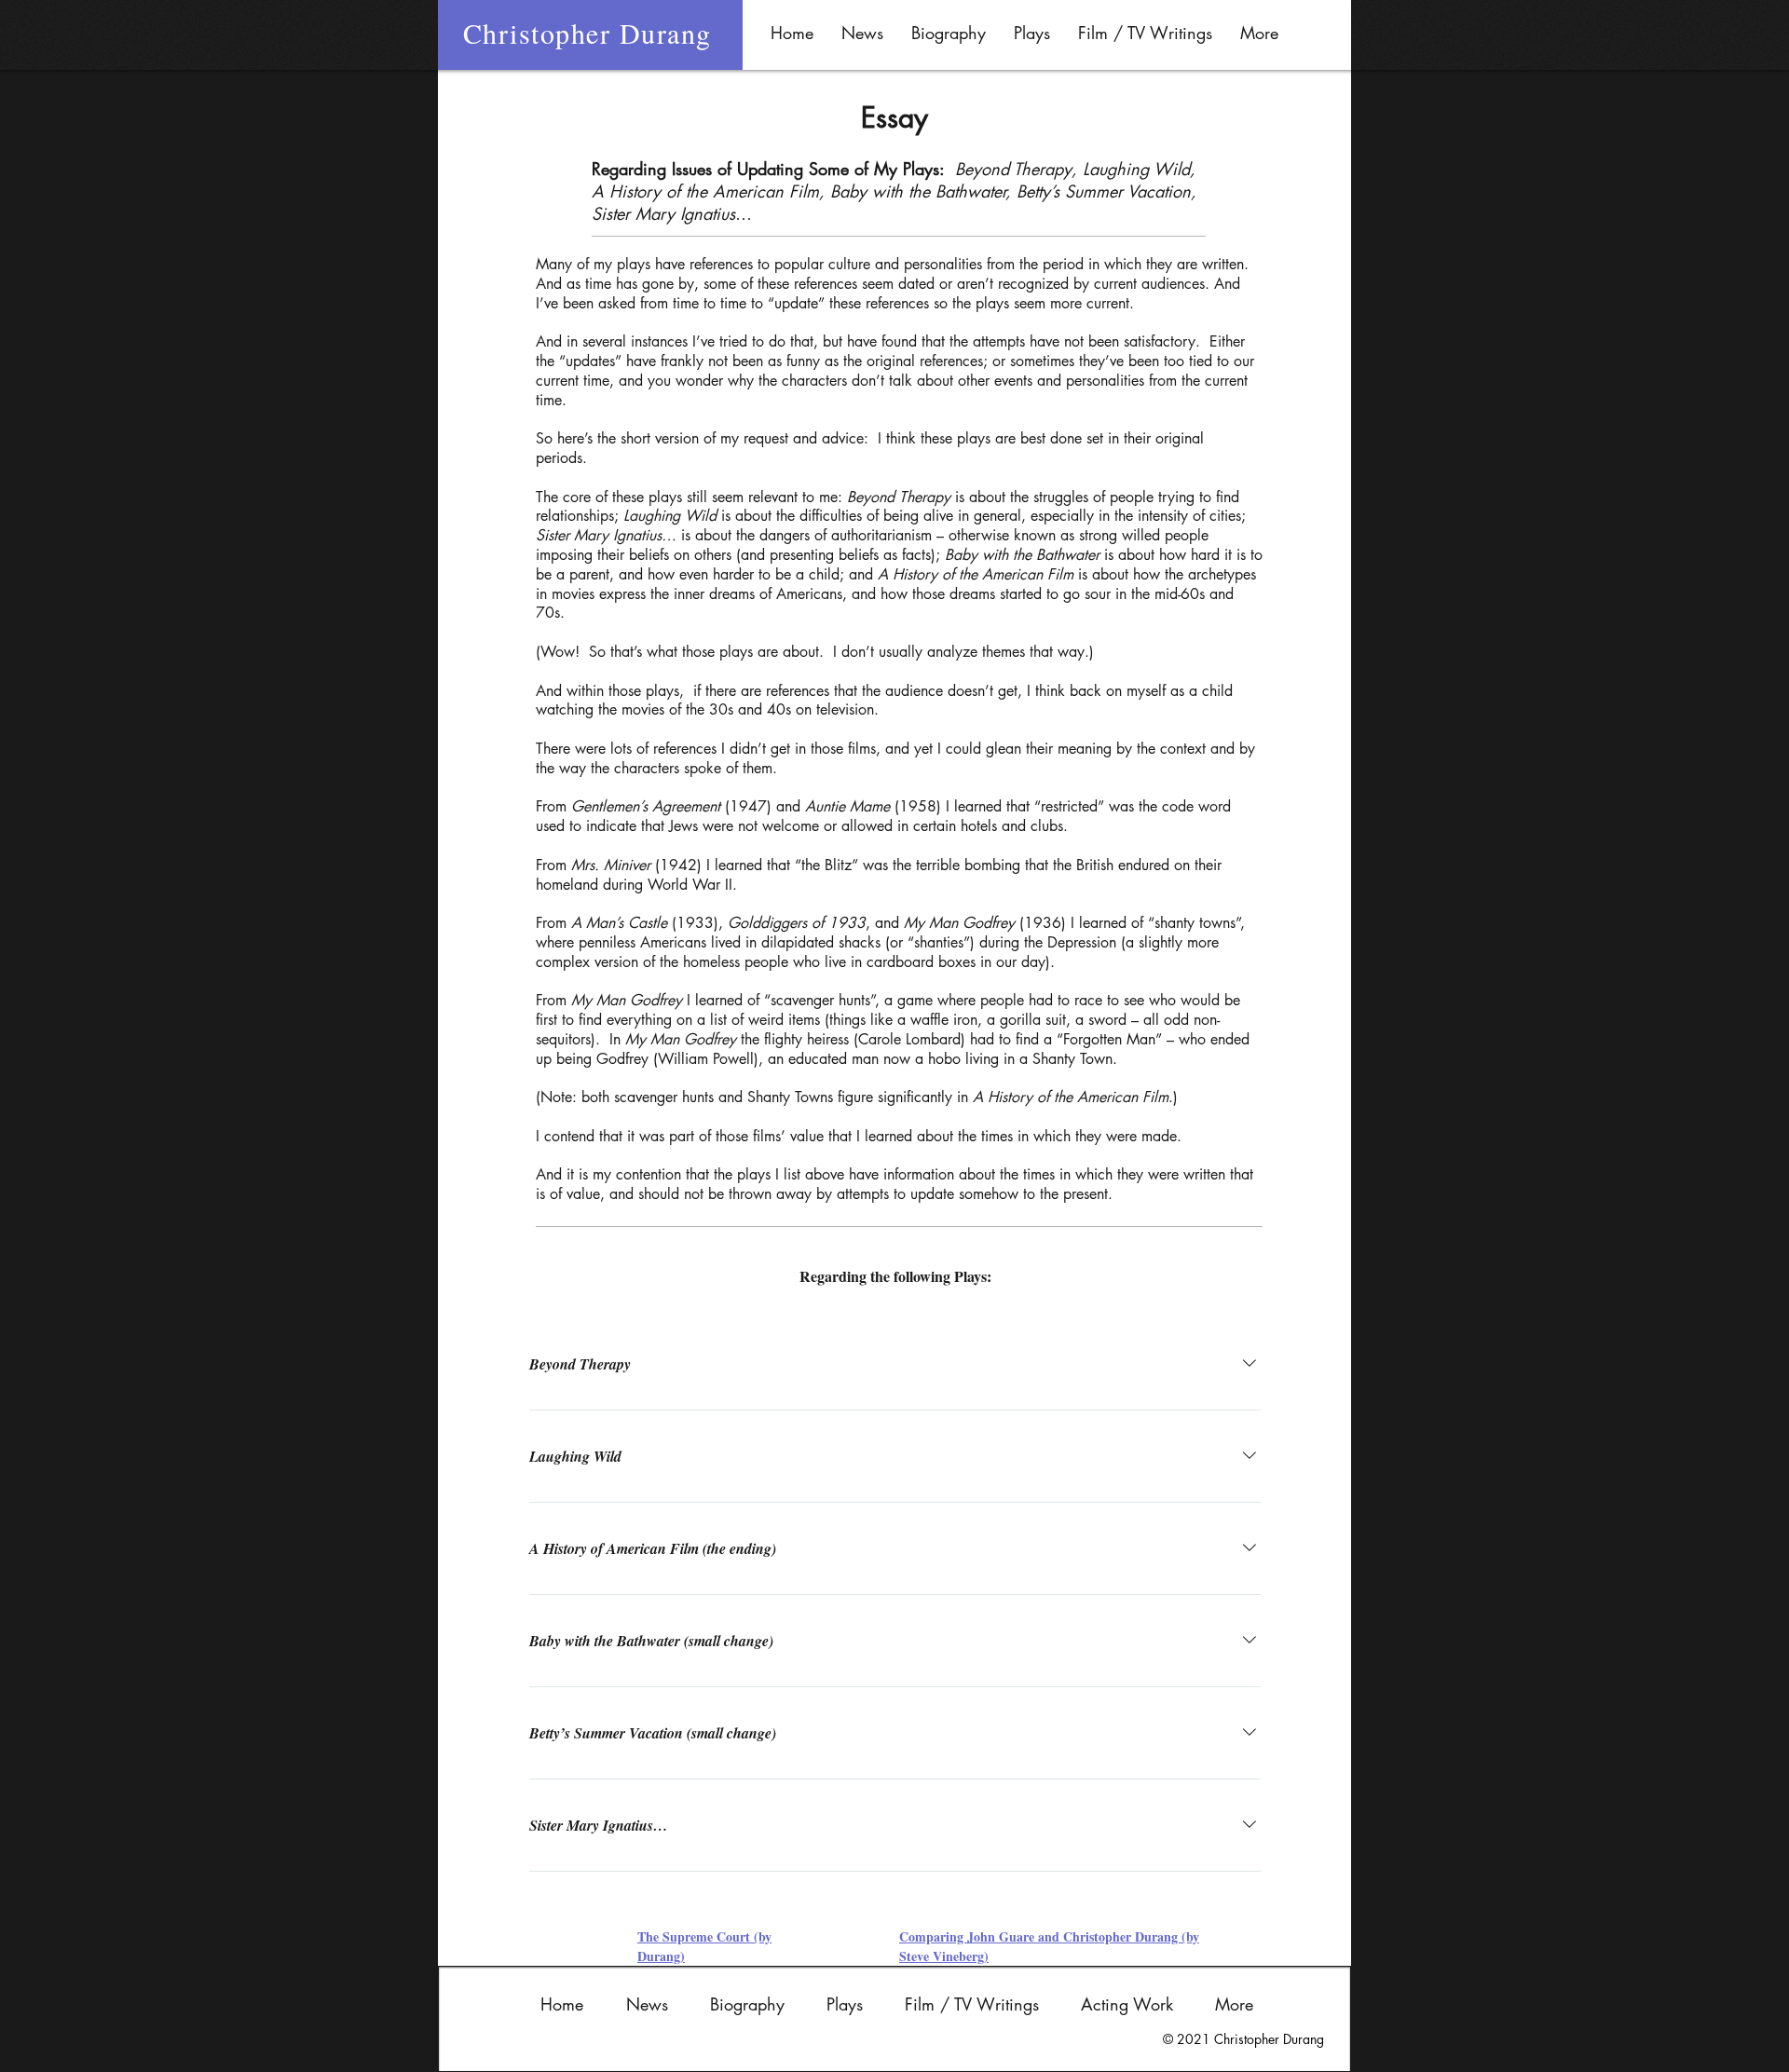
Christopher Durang (587, 33)
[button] (949, 33)
